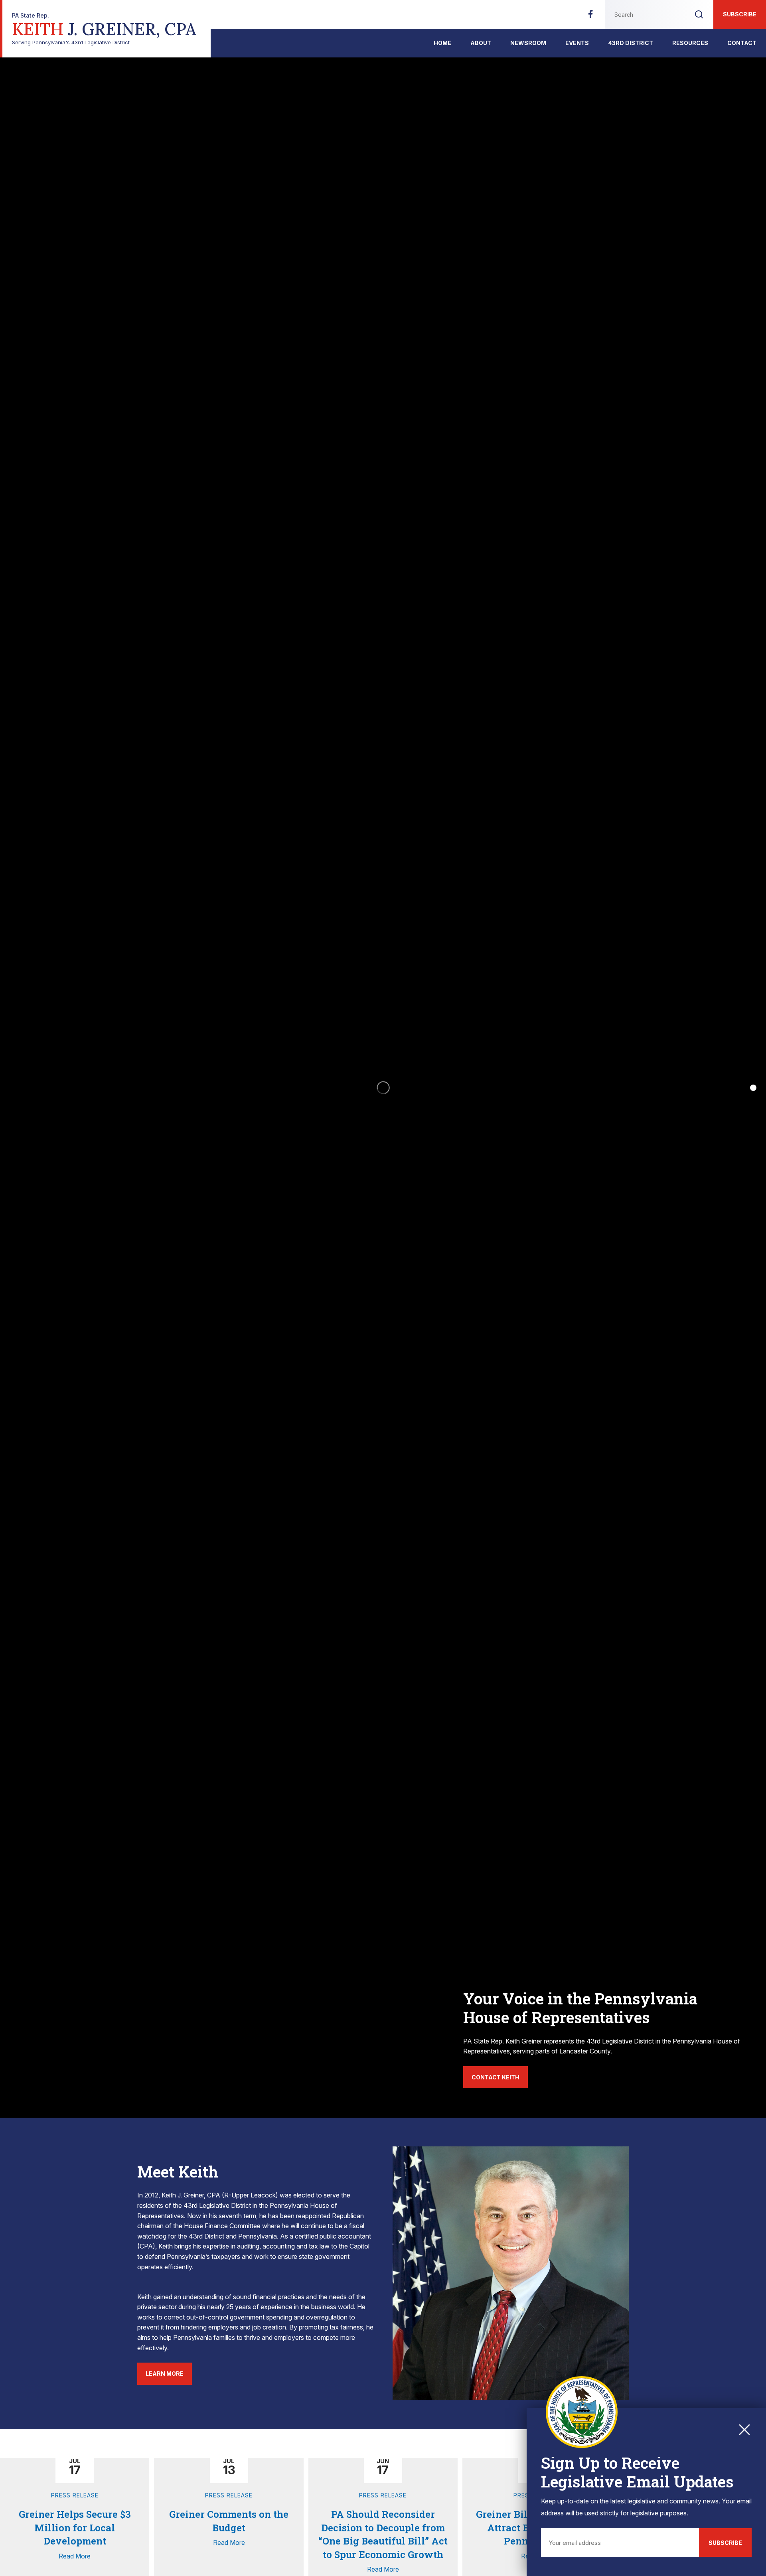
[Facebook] (590, 16)
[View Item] (753, 1088)
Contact (742, 43)
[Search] (699, 14)
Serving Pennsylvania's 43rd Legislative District (104, 29)
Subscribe (740, 14)
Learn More (165, 2374)
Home (442, 43)
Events (577, 43)
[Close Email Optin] (744, 2430)
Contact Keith (496, 2077)
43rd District (631, 43)
